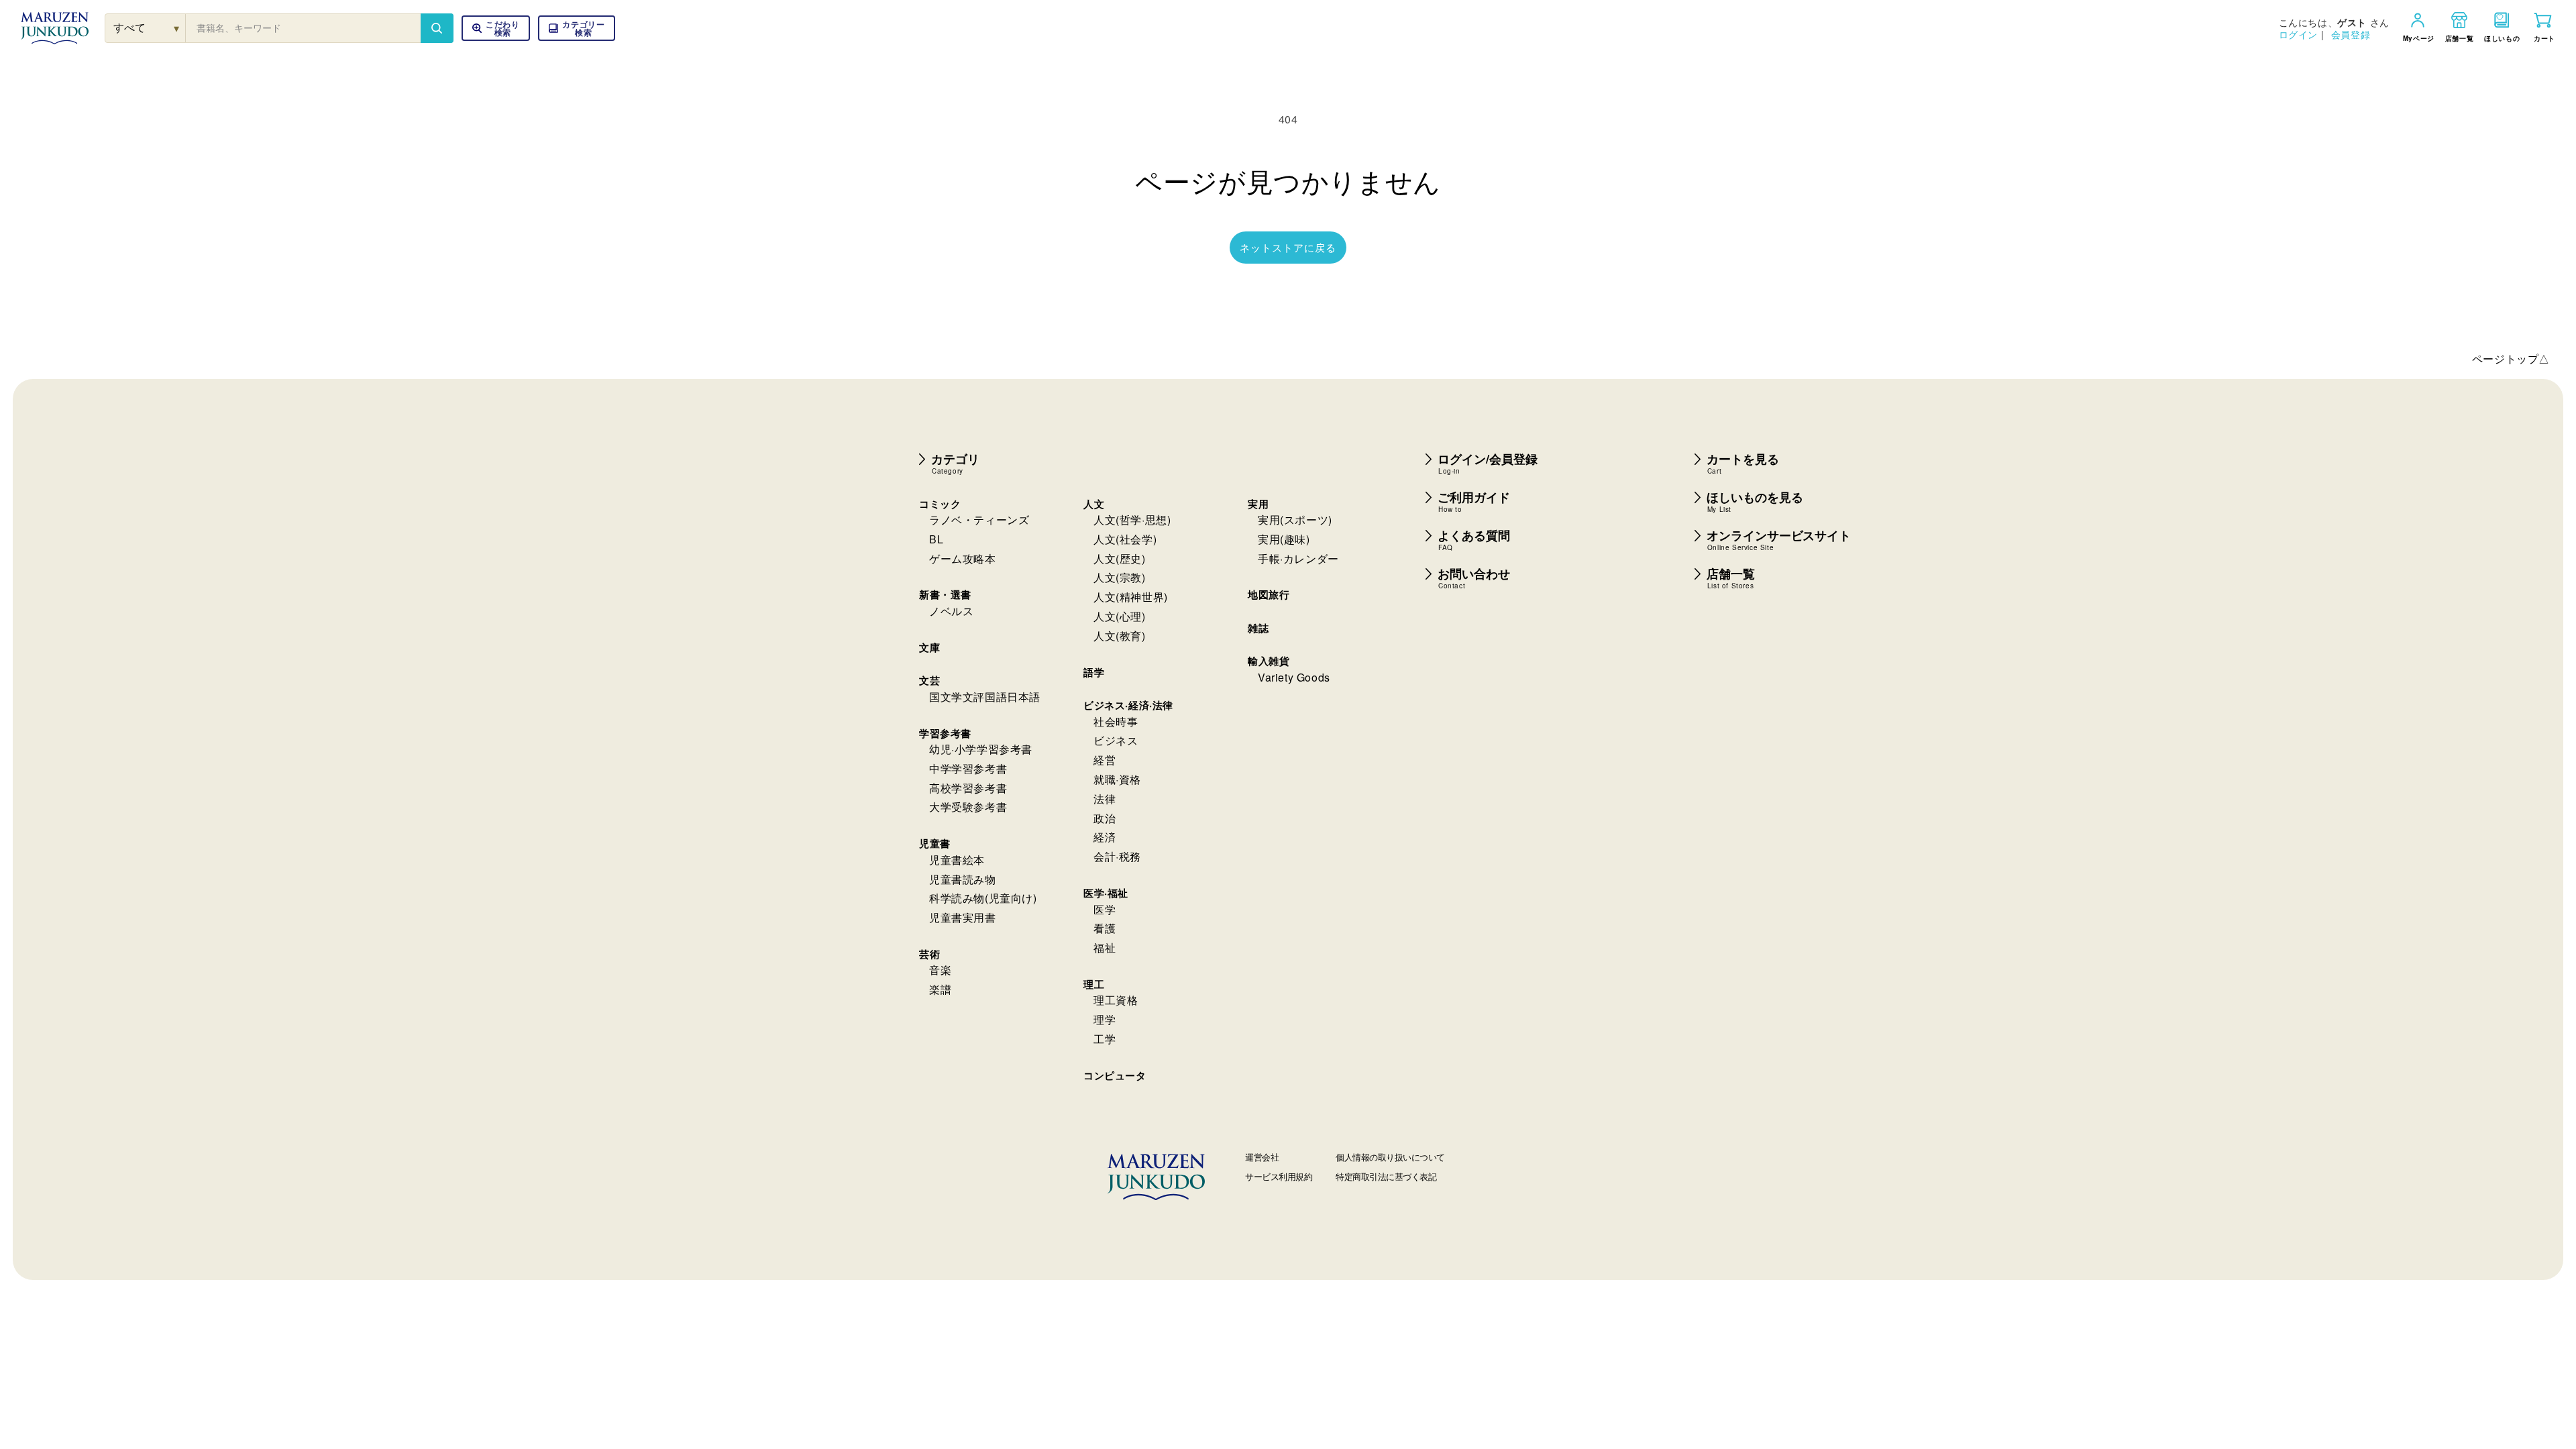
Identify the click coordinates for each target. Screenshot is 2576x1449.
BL (936, 539)
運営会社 (1262, 1157)
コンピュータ (1115, 1075)
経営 (1105, 760)
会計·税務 (1117, 856)
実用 (1258, 504)
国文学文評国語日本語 (985, 697)
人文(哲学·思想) (1132, 520)
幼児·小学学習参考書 (981, 749)
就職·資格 (1117, 779)
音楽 (940, 970)
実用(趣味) (1284, 539)
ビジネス (1116, 740)
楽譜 (940, 989)
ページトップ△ (2511, 359)
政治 (1105, 818)
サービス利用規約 (1279, 1176)
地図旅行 (1269, 594)
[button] (577, 28)
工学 (1105, 1039)
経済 (1105, 837)
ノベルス (951, 611)
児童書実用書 (963, 917)
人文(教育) (1120, 636)
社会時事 (1116, 721)
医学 (1105, 909)
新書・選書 (945, 594)
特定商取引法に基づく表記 (1386, 1176)
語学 (1094, 672)
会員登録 (2351, 34)
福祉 (1105, 948)
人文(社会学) (1125, 539)
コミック (940, 504)
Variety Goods (1294, 677)
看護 (1105, 928)
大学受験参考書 (968, 807)
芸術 (929, 954)
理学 (1105, 1019)
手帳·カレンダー (1298, 558)
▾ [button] (177, 28)
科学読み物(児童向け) (983, 898)
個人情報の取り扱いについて (1390, 1157)
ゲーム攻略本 (963, 558)
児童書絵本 (957, 860)
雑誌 (1258, 628)
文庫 (929, 647)
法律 (1105, 799)
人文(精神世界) (1131, 597)
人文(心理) (1120, 616)
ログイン (2298, 34)
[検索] (437, 28)
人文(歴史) (1120, 558)
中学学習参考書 (968, 768)
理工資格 (1116, 1000)
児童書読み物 (963, 879)
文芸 (929, 680)
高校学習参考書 (968, 788)
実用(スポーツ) (1295, 520)
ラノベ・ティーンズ (979, 520)
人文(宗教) (1120, 577)
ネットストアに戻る (1288, 247)
